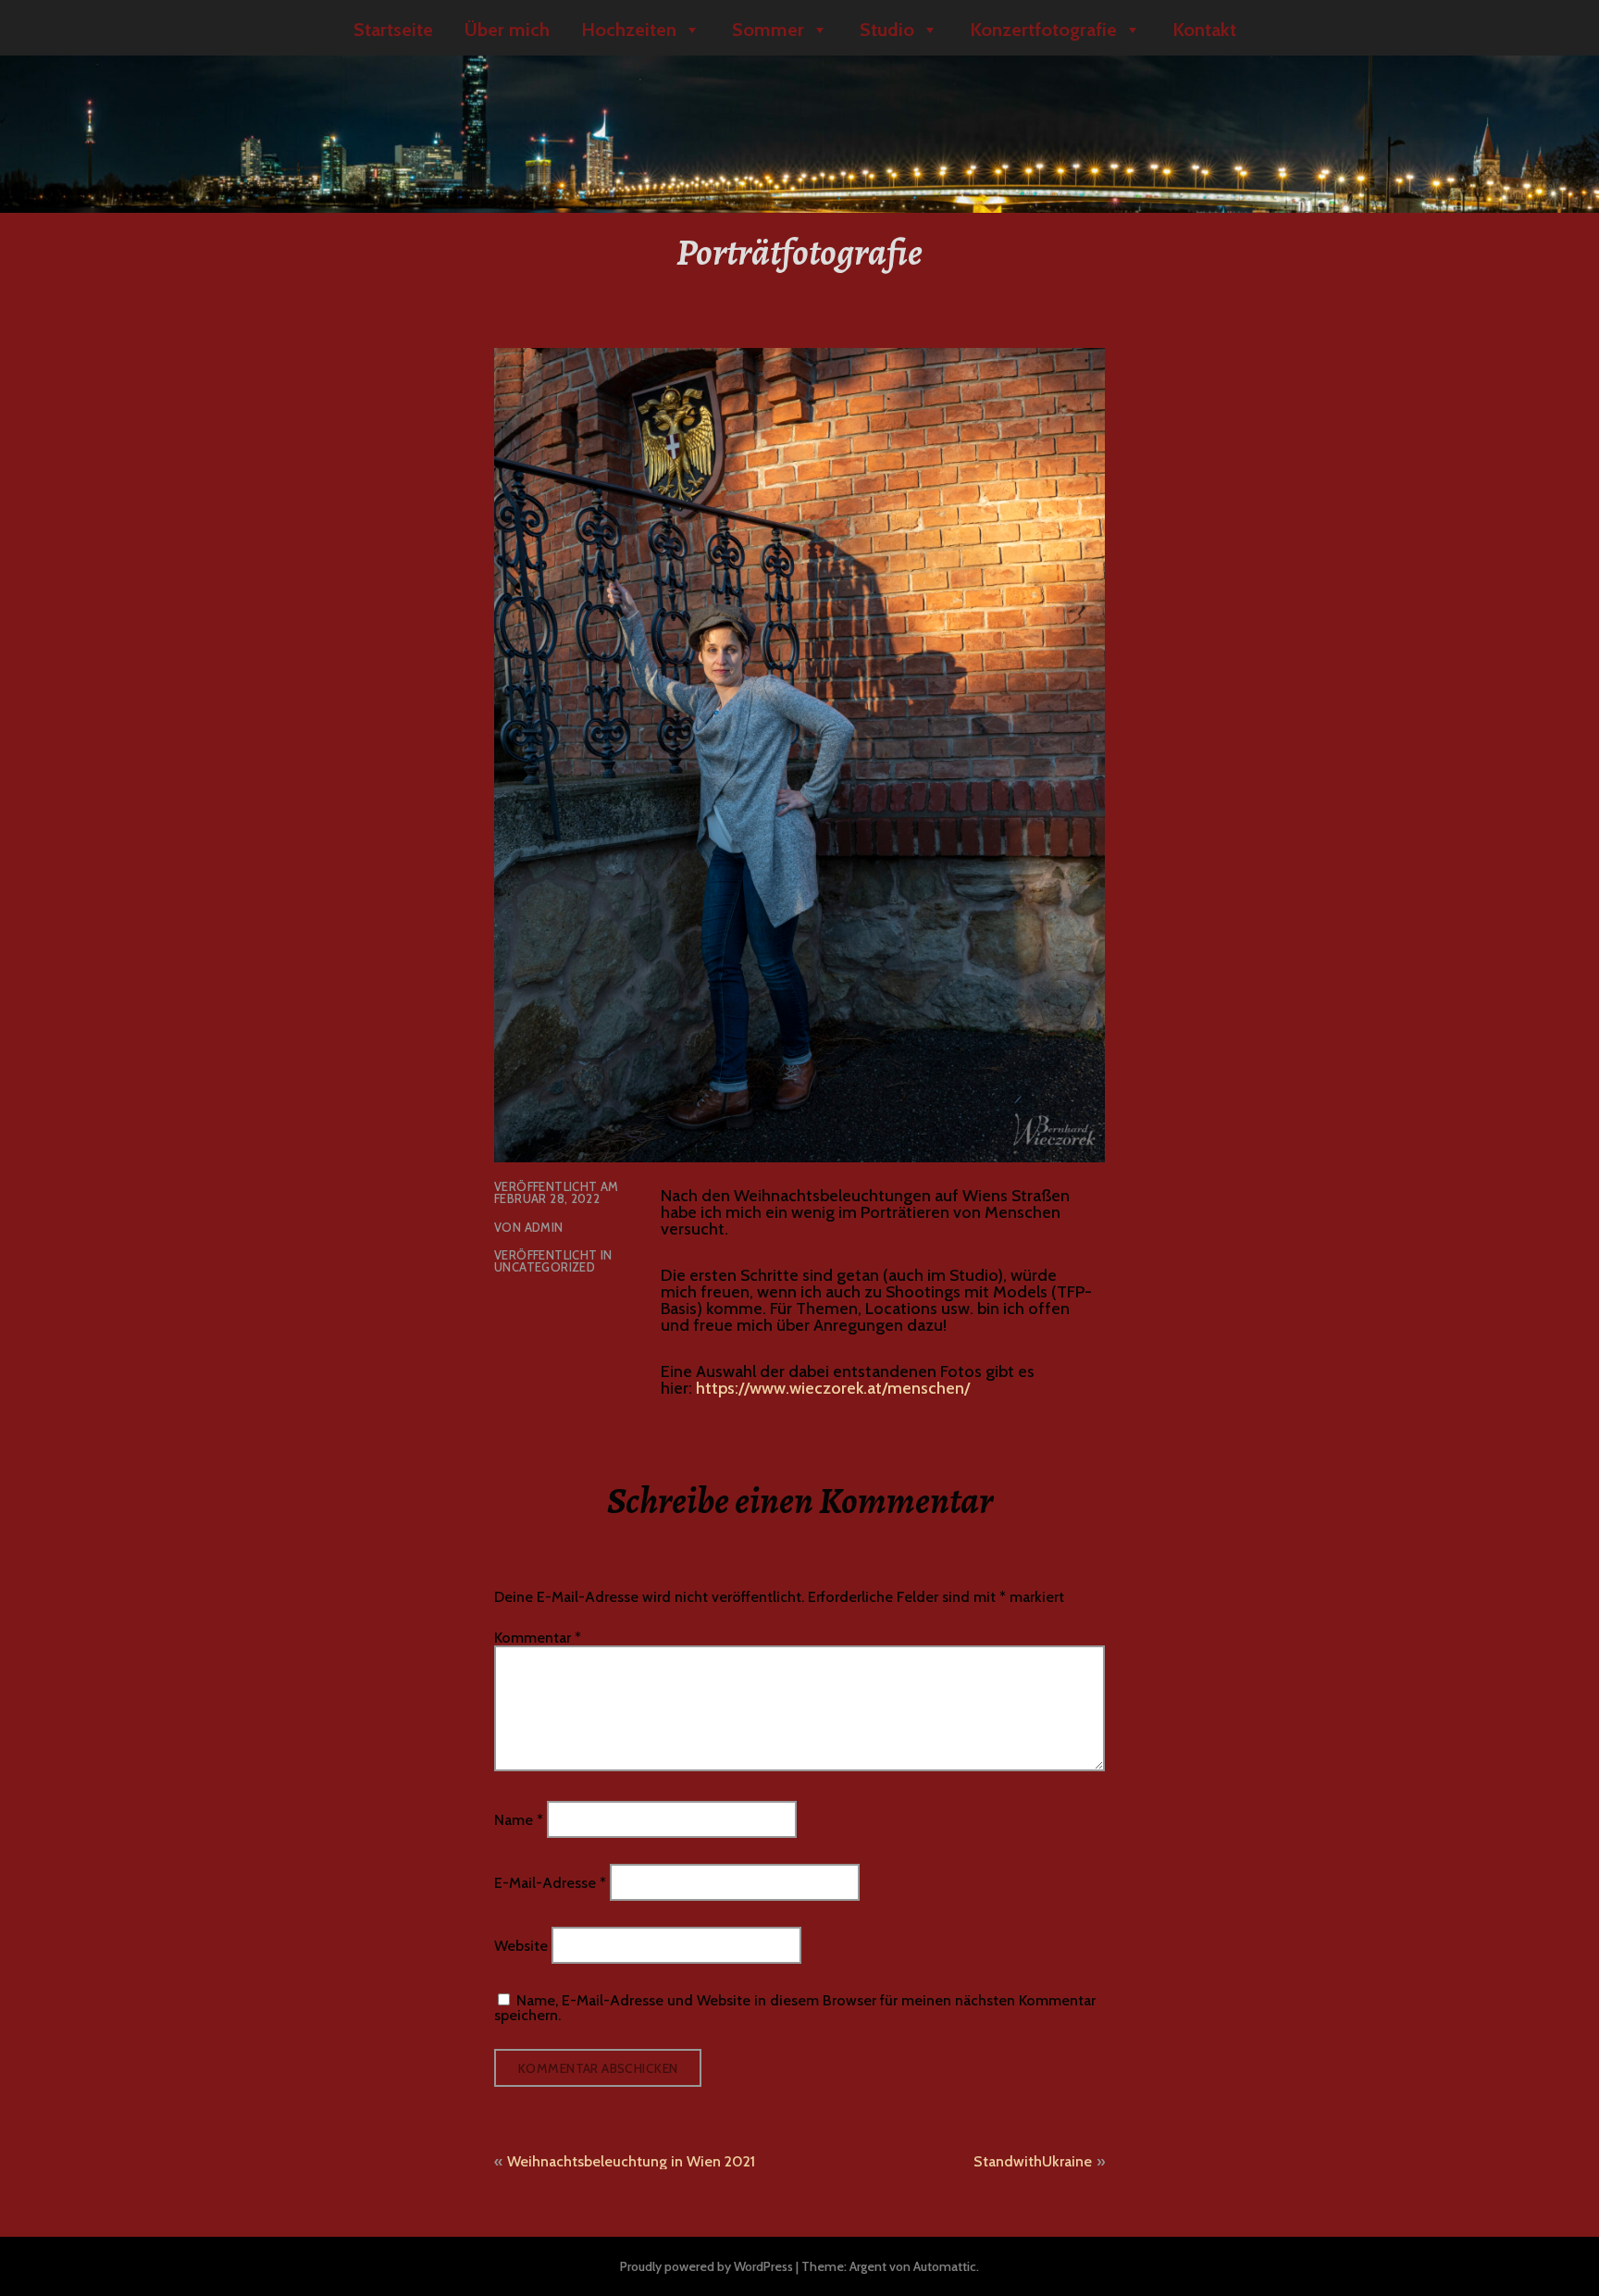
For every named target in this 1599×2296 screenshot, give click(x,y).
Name (519, 1819)
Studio (887, 30)
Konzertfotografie (1043, 30)
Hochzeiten (629, 30)
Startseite (393, 30)
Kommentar (538, 1638)
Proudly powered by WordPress (707, 2266)
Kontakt (1204, 30)
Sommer (768, 30)
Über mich (507, 30)
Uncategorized (545, 1267)
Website (521, 1946)
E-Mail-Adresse (550, 1883)
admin (544, 1227)
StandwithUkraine (1033, 2161)
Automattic (945, 2266)
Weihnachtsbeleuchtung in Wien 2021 (631, 2161)
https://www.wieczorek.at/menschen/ (833, 1388)
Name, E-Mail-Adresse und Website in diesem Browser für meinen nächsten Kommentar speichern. (795, 2008)
